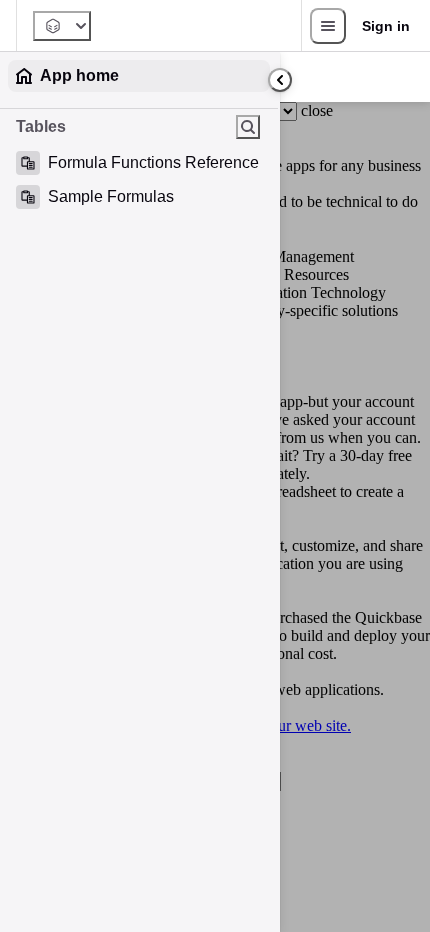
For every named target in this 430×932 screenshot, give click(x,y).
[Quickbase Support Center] (62, 26)
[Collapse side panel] (280, 80)
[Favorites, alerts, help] (328, 26)
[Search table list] (248, 127)
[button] (253, 163)
